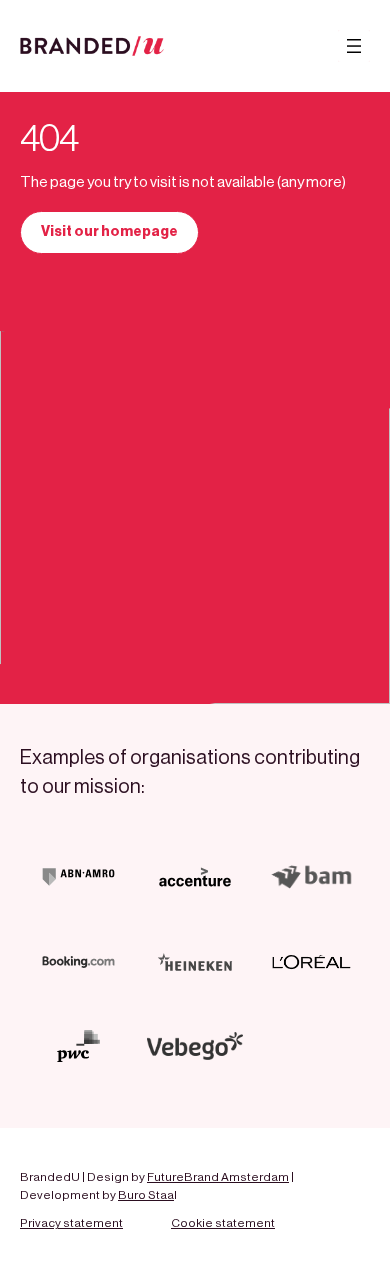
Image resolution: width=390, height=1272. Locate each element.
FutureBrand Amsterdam (218, 1177)
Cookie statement (223, 1223)
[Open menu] (354, 46)
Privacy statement (71, 1223)
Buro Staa (146, 1195)
